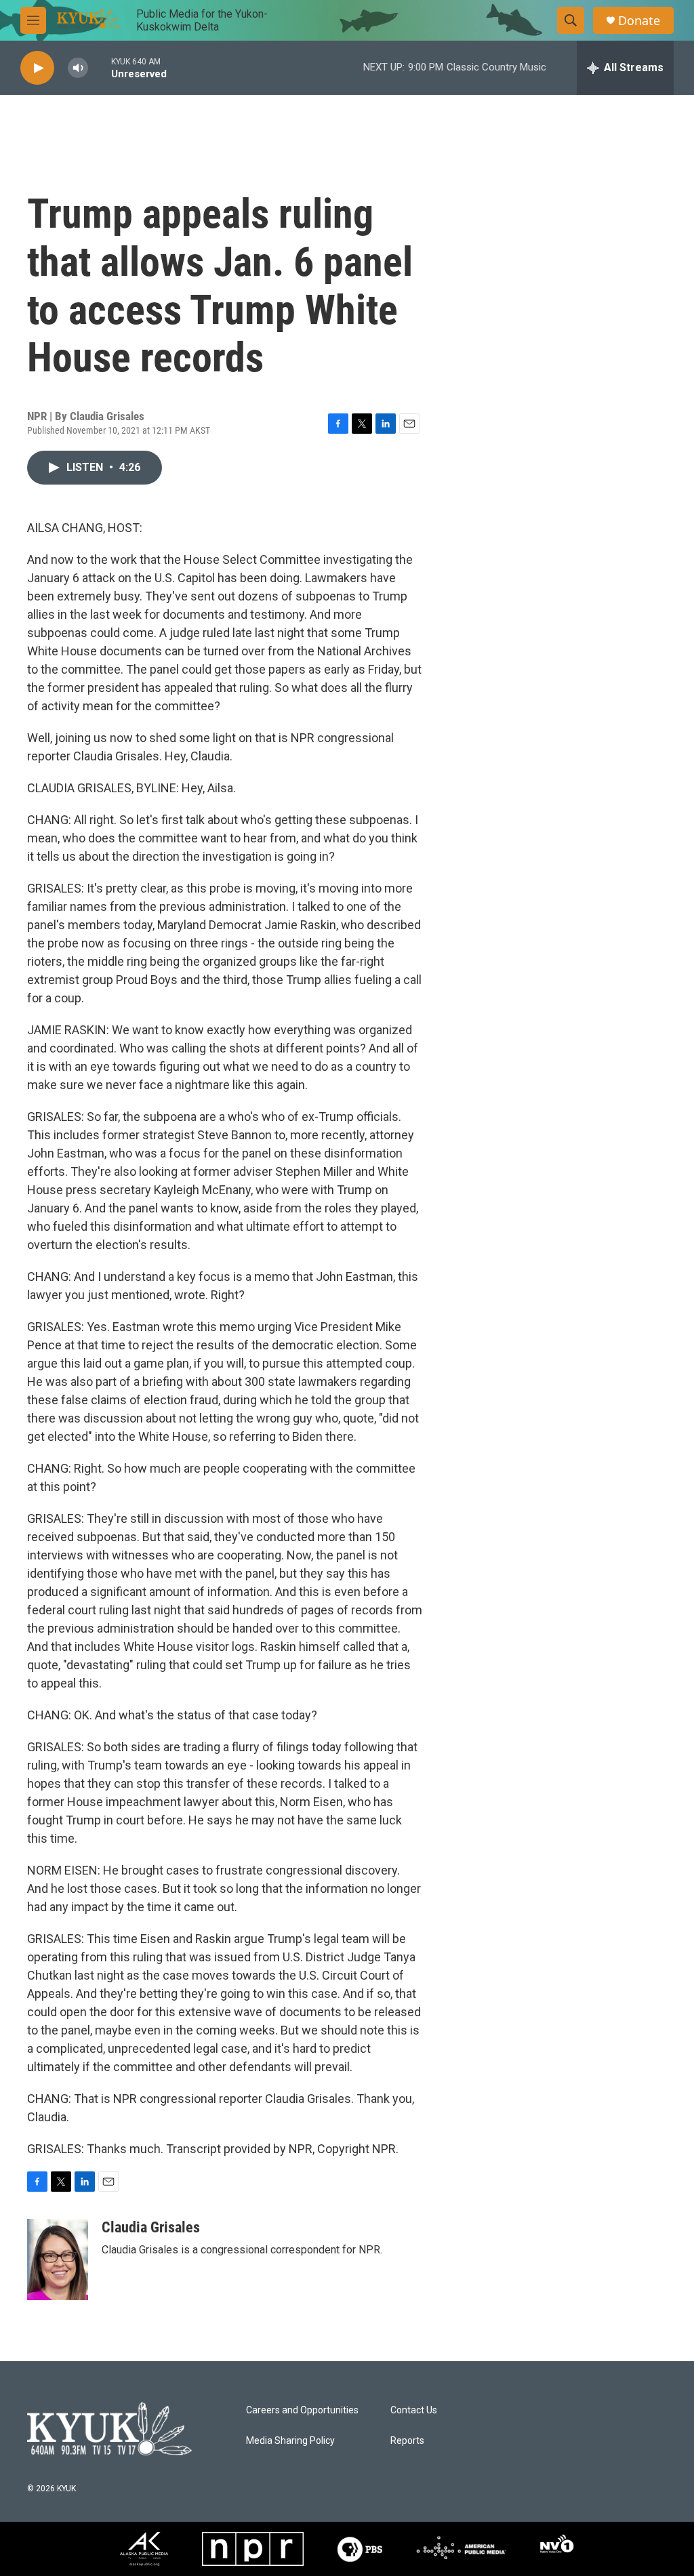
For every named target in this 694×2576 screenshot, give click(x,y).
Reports (407, 2441)
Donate (639, 21)
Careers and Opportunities (302, 2410)
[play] (37, 68)
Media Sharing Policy (290, 2441)
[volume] (78, 68)
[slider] (100, 67)
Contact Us (414, 2410)
